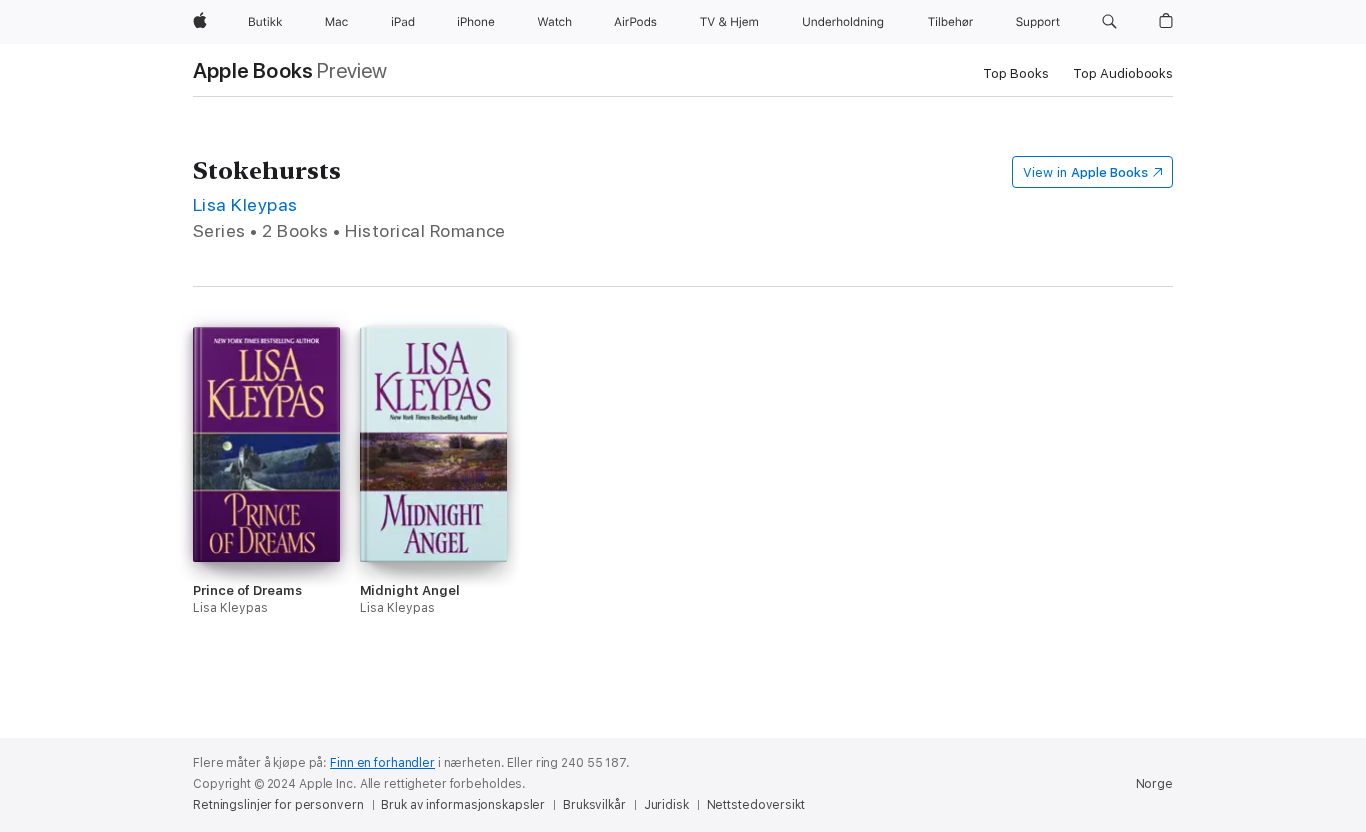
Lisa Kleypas (245, 204)
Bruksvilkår (594, 805)
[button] (1109, 22)
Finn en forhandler (382, 763)
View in (1085, 172)
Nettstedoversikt (756, 805)
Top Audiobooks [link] (1123, 73)
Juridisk (666, 805)
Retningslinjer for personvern (278, 805)
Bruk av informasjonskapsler (463, 805)
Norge (1154, 784)
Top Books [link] (1016, 73)
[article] (266, 516)
